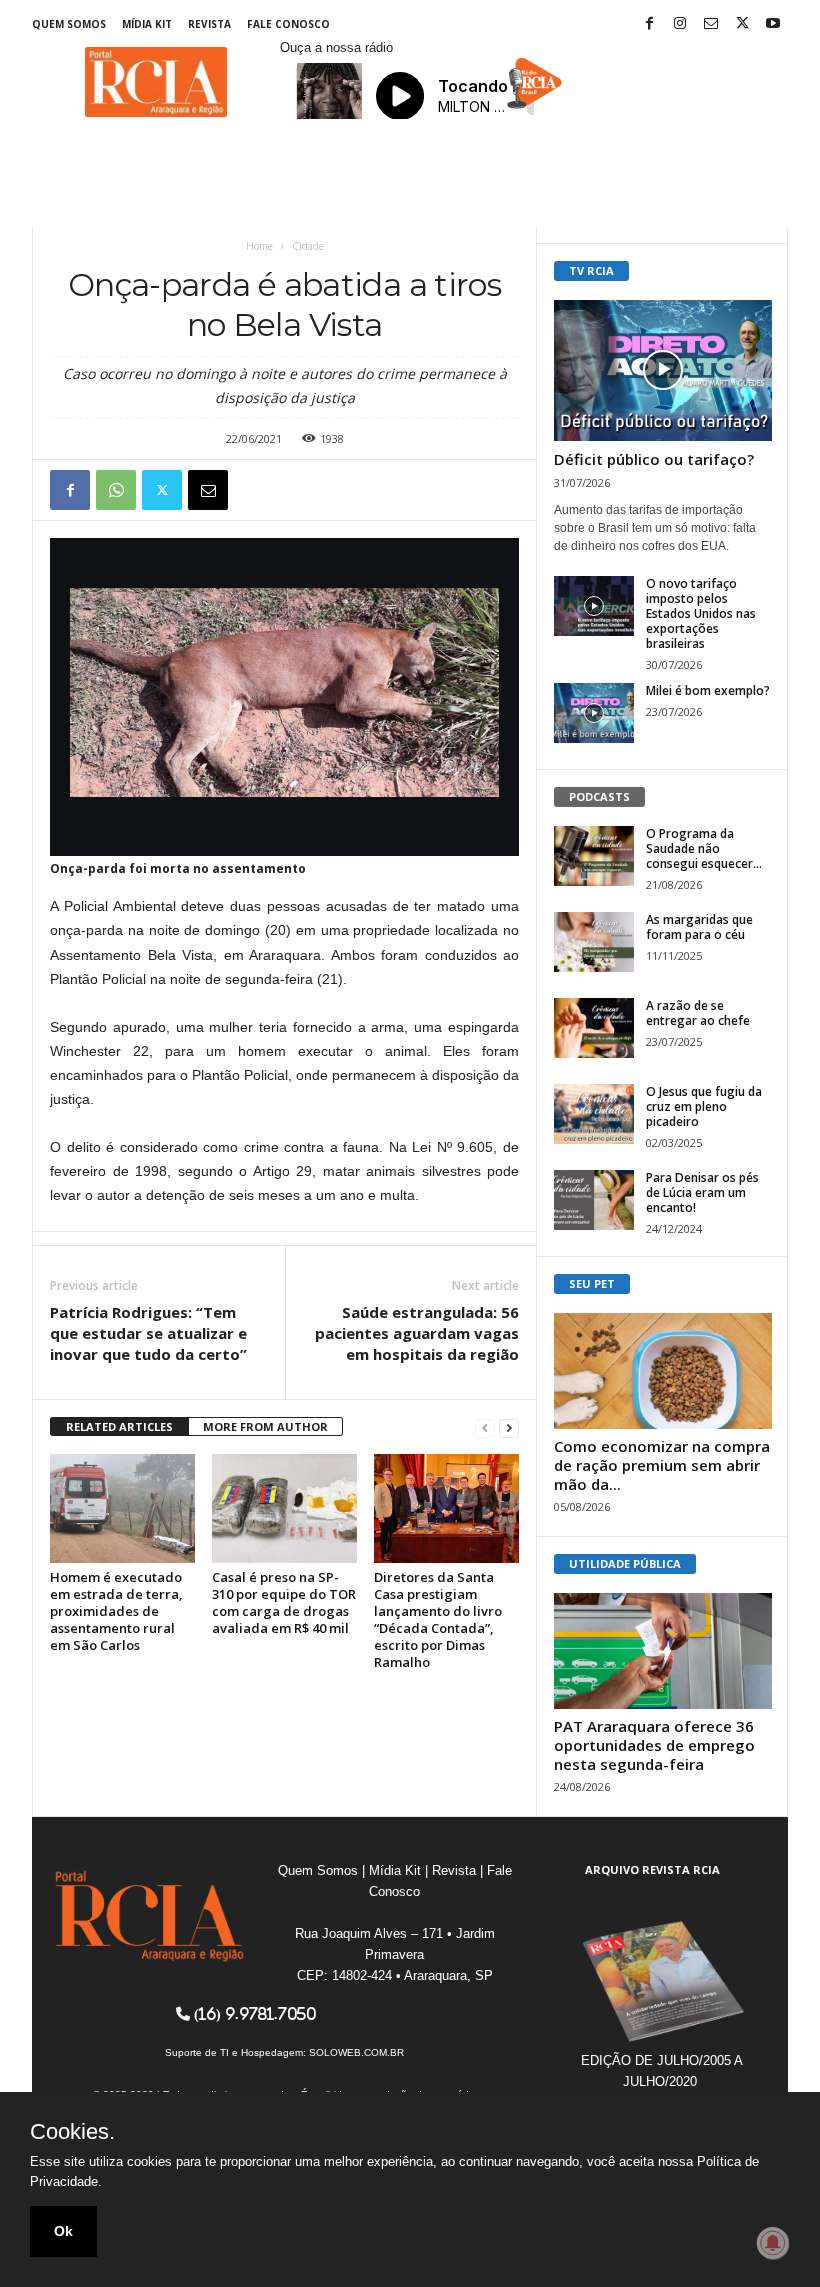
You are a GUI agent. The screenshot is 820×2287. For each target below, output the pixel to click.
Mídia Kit (147, 24)
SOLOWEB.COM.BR (356, 2052)
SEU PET (592, 1283)
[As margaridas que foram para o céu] (594, 942)
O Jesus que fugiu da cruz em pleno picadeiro (704, 1106)
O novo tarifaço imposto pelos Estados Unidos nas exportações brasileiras (701, 613)
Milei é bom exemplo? (708, 690)
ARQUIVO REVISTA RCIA (652, 1869)
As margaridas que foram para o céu (699, 927)
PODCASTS (599, 796)
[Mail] (711, 24)
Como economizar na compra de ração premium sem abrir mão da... (662, 1465)
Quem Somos (69, 24)
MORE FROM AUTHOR (265, 1426)
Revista (209, 24)
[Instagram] (680, 24)
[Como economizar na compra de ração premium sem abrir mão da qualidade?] (663, 1371)
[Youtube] (773, 24)
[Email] (208, 490)
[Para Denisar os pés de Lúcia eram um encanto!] (594, 1200)
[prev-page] (485, 1427)
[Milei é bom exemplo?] (594, 713)
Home (259, 246)
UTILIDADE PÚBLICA (625, 1563)
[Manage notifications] (773, 2243)
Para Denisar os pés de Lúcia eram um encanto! (702, 1192)
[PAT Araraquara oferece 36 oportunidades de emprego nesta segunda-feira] (663, 1651)
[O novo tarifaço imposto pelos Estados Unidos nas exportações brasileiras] (594, 606)
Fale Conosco (288, 24)
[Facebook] (649, 24)
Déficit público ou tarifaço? (654, 459)
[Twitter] (742, 24)
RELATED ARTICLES (119, 1426)
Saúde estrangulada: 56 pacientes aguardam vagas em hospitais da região (417, 1333)
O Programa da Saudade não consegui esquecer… (704, 848)
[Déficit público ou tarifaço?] (663, 370)
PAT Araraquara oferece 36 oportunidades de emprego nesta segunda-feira (654, 1745)
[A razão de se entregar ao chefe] (594, 1028)
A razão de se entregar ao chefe (698, 1013)
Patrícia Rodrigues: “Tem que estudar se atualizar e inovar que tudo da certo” (148, 1333)
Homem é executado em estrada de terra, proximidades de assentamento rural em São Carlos (116, 1611)
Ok (63, 2231)
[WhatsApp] (116, 490)
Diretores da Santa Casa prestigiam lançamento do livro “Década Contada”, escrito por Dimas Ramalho (438, 1619)
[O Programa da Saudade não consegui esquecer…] (594, 856)
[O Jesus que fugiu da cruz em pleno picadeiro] (594, 1114)
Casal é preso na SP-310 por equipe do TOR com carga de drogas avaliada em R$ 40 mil (284, 1602)
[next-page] (509, 1427)
